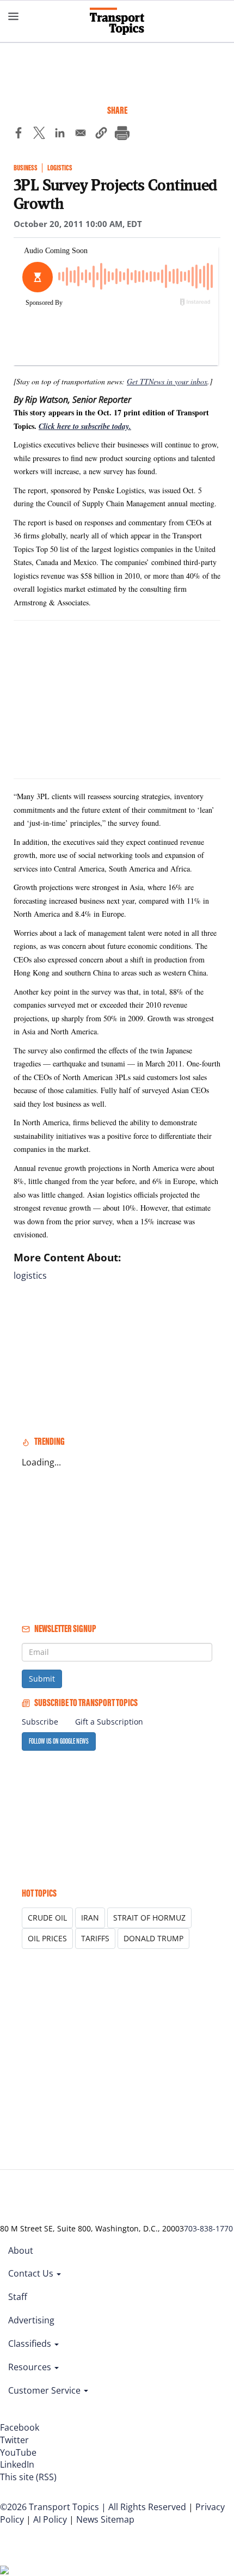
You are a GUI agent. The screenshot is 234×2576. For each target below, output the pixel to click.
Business (26, 168)
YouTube (18, 2452)
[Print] (122, 134)
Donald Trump (153, 1938)
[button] (101, 134)
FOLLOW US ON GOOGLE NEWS (59, 1741)
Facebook (20, 2427)
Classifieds (31, 2344)
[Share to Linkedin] (60, 134)
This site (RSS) (28, 2477)
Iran (90, 1918)
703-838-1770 (208, 2228)
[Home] (117, 21)
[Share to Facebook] (19, 134)
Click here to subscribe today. (85, 426)
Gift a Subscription (109, 1722)
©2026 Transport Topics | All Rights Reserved (93, 2507)
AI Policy (50, 2519)
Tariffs (95, 1938)
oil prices (47, 1938)
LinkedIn (17, 2464)
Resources (31, 2367)
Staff (18, 2297)
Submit (42, 1679)
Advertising (31, 2320)
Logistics (60, 168)
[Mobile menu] (14, 16)
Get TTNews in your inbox (167, 381)
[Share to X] (39, 134)
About (21, 2250)
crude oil (47, 1918)
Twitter (14, 2440)
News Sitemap (105, 2519)
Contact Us (32, 2273)
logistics (30, 1275)
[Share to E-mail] (81, 134)
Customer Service (45, 2390)
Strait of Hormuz (149, 1918)
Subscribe (40, 1722)
